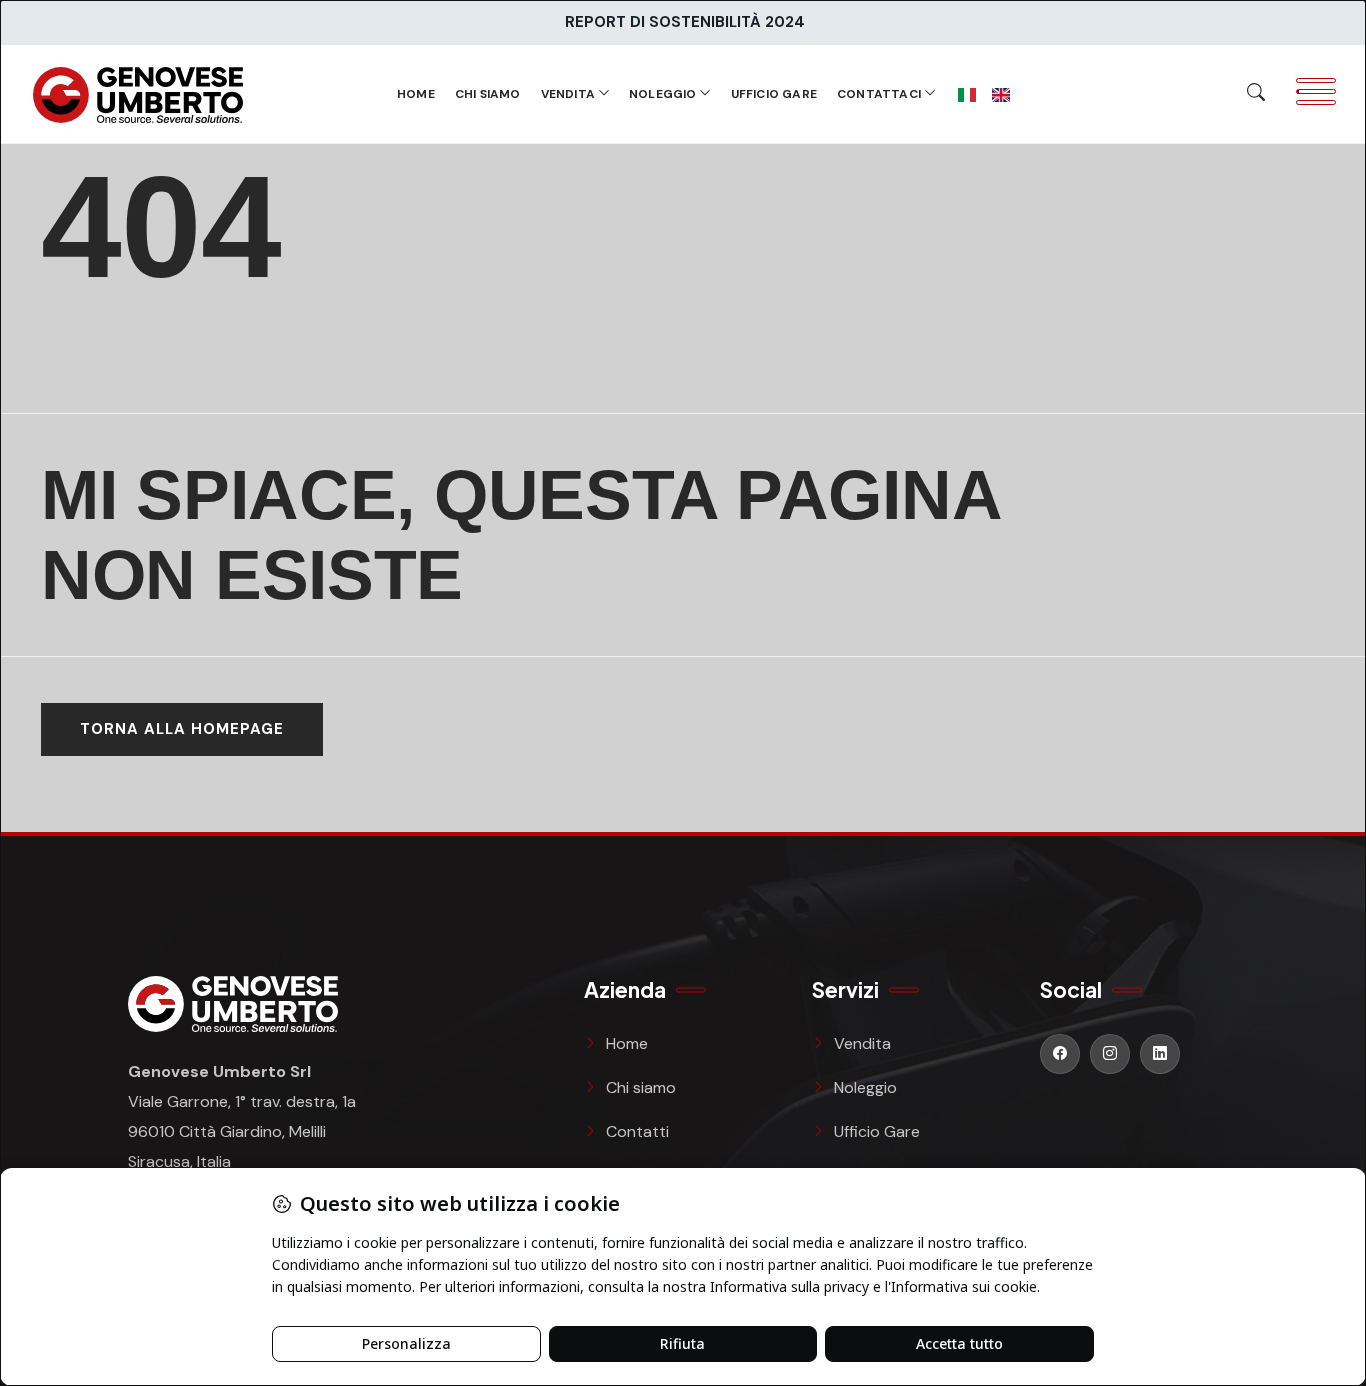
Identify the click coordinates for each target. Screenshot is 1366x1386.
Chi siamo (488, 94)
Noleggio (663, 94)
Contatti (637, 1131)
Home (416, 94)
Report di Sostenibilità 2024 (685, 22)
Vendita (568, 94)
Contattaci (879, 94)
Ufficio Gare (774, 94)
